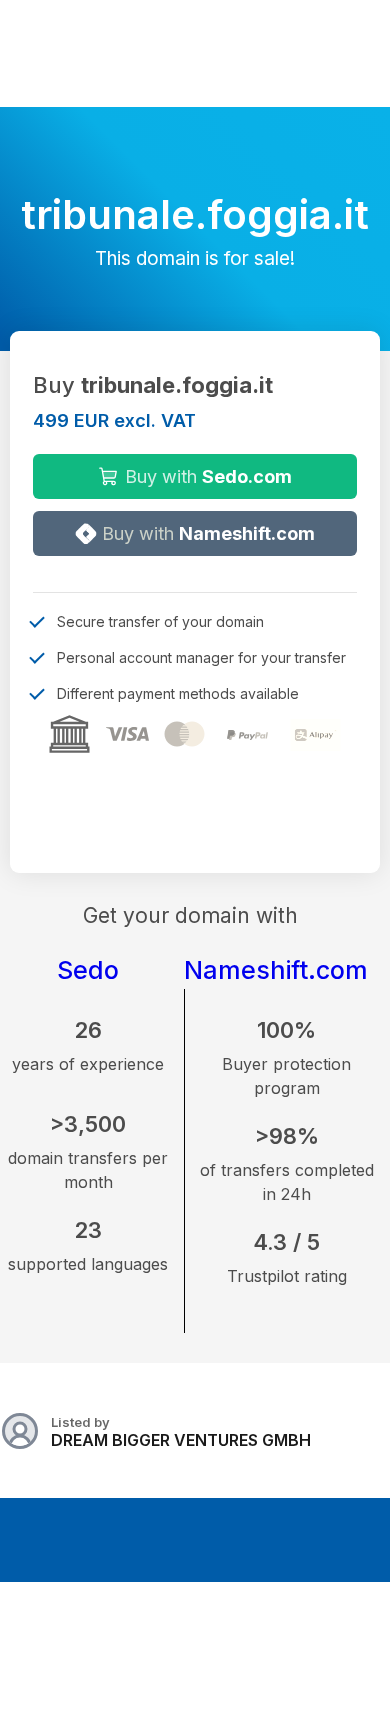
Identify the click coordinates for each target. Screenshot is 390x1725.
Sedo (88, 970)
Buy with (206, 476)
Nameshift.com (276, 970)
